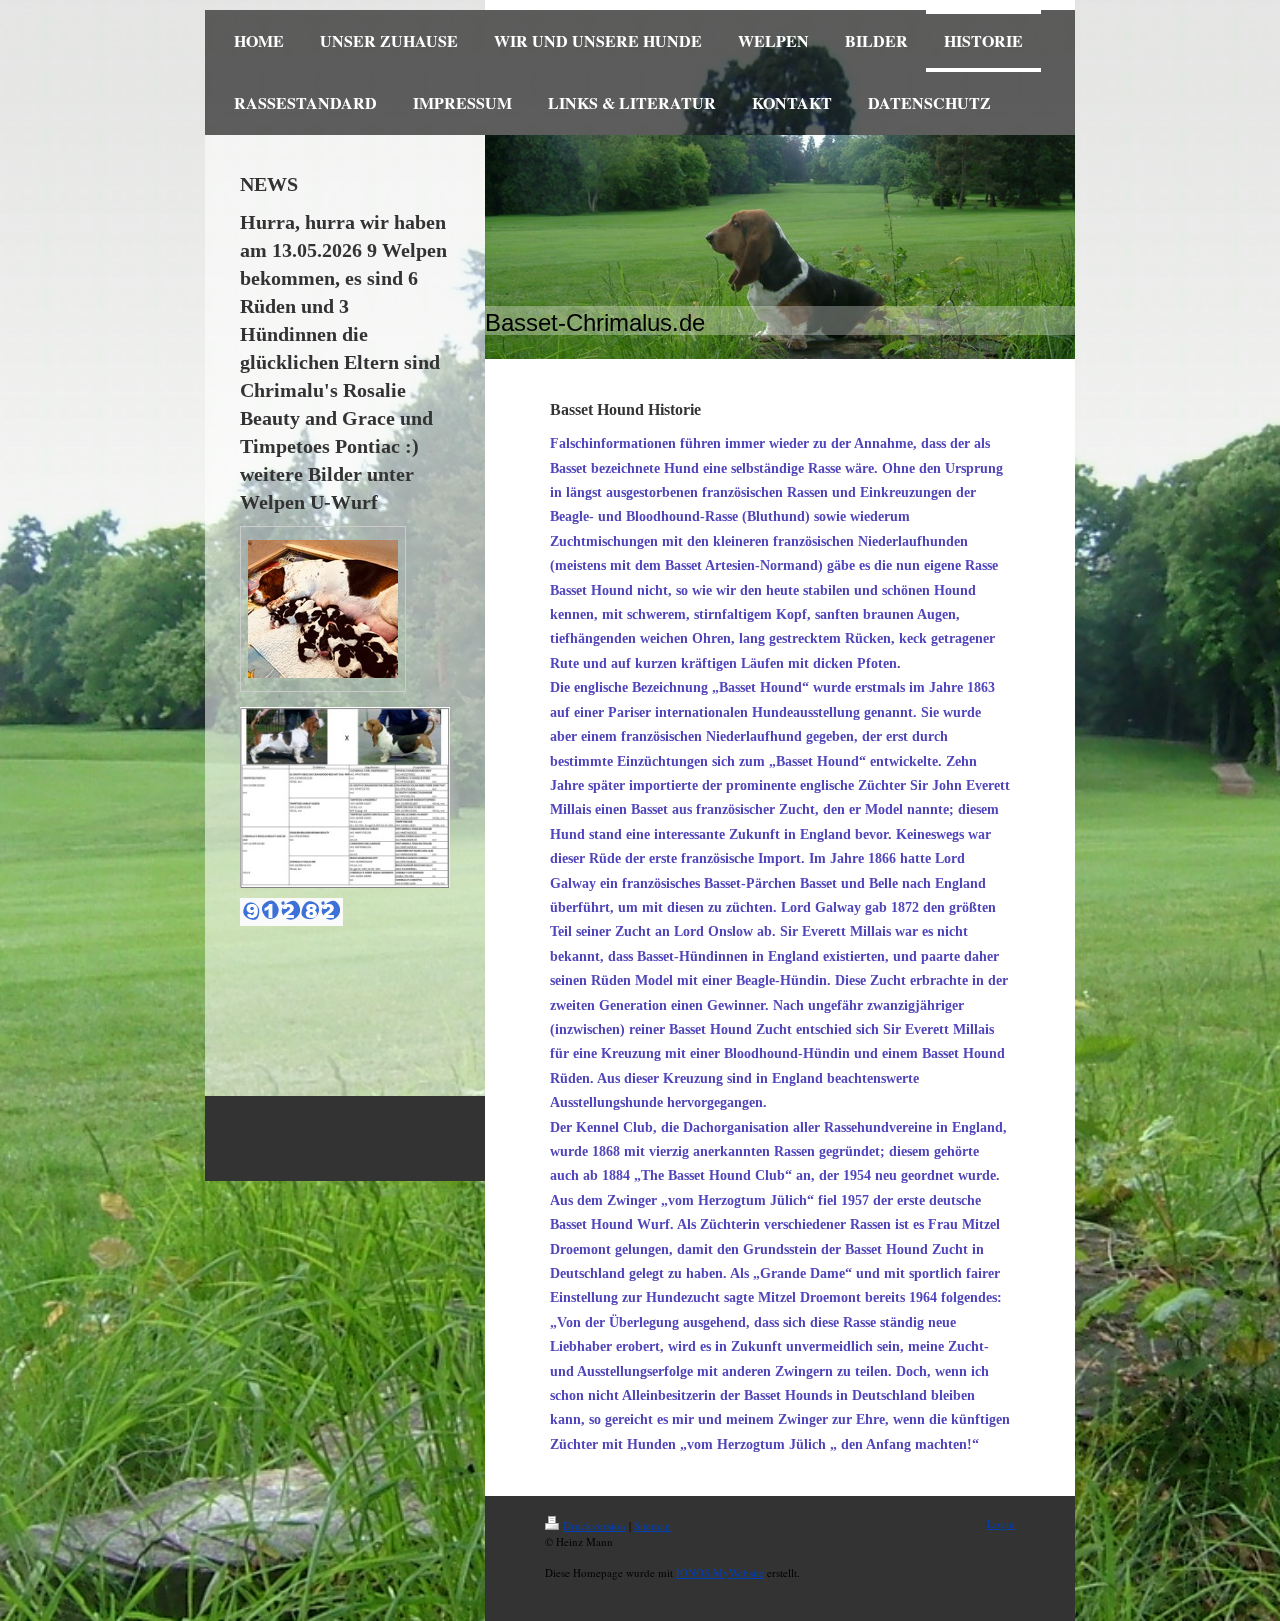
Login (1001, 1523)
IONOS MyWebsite (720, 1572)
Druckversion (594, 1525)
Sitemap (652, 1525)
